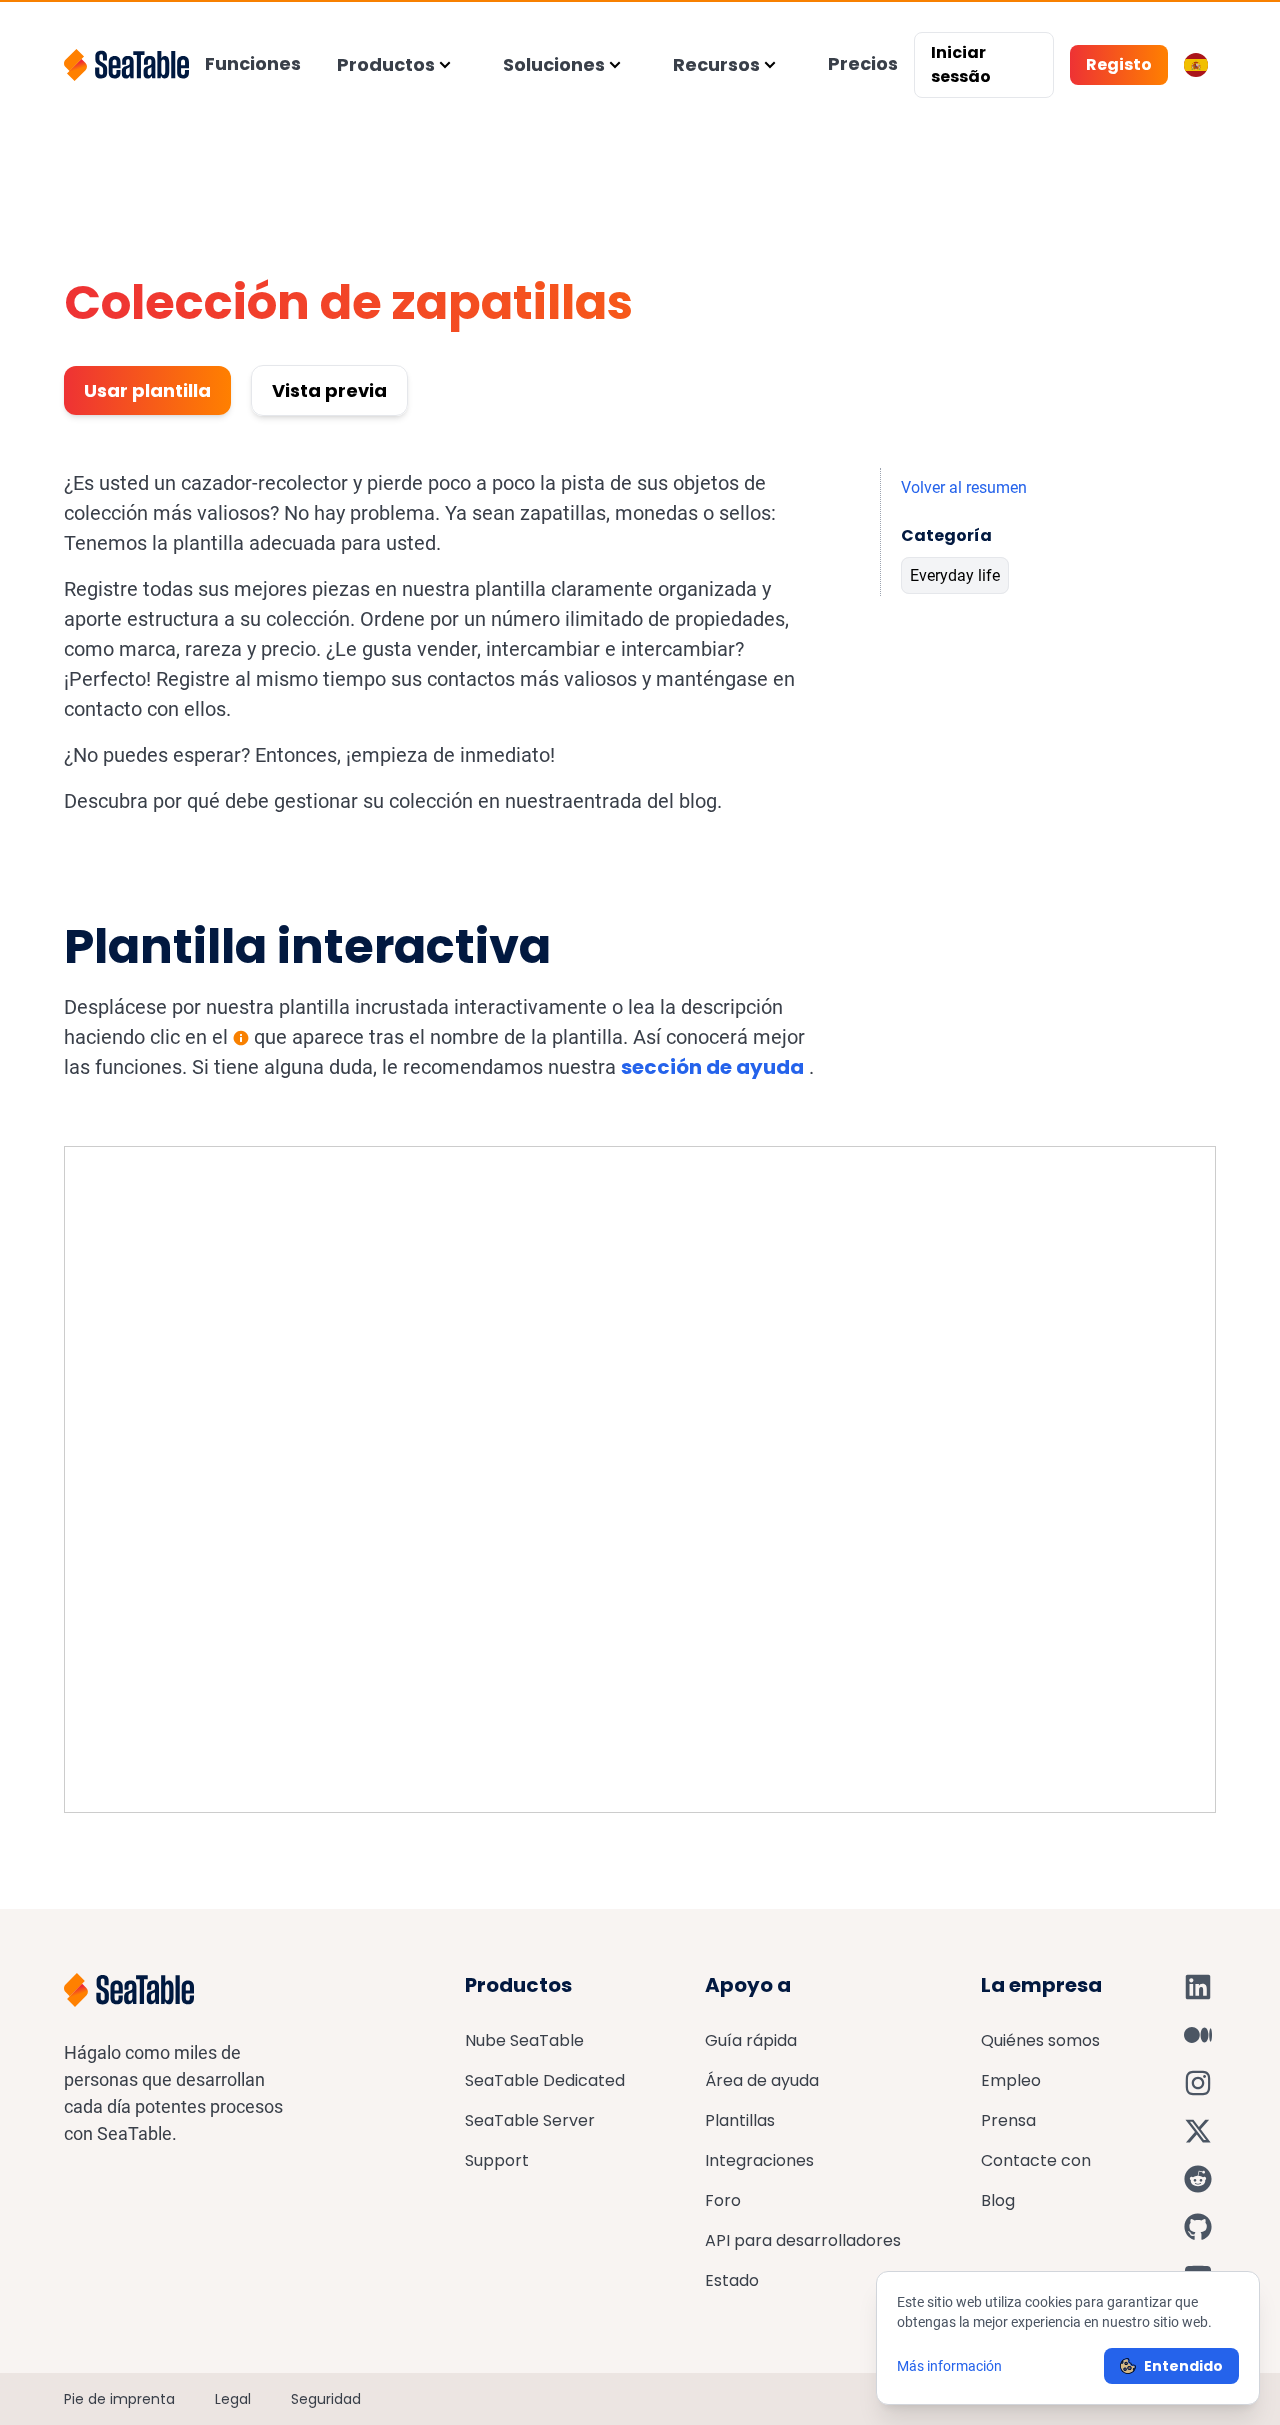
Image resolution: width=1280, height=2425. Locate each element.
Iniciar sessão (961, 64)
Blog (998, 2200)
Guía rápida (751, 2040)
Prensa (1008, 2120)
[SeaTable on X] (1198, 2131)
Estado (732, 2280)
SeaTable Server (530, 2120)
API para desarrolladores (803, 2240)
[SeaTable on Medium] (1198, 2035)
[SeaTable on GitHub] (1198, 2227)
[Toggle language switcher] (1196, 65)
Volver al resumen (964, 487)
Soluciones (554, 64)
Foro (723, 2200)
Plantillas (740, 2120)
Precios (863, 63)
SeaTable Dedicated (545, 2080)
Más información (949, 2366)
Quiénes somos (1040, 2040)
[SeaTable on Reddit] (1198, 2179)
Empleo (1011, 2080)
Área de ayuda (762, 2080)
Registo (1119, 64)
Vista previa (329, 390)
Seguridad (326, 2399)
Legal (233, 2399)
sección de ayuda (712, 1067)
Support (497, 2160)
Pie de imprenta (119, 2399)
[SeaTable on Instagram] (1198, 2083)
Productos (386, 64)
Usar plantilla (147, 390)
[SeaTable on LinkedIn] (1198, 1987)
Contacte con (1036, 2160)
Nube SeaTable (524, 2040)
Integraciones (759, 2160)
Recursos (716, 64)
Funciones (253, 63)
